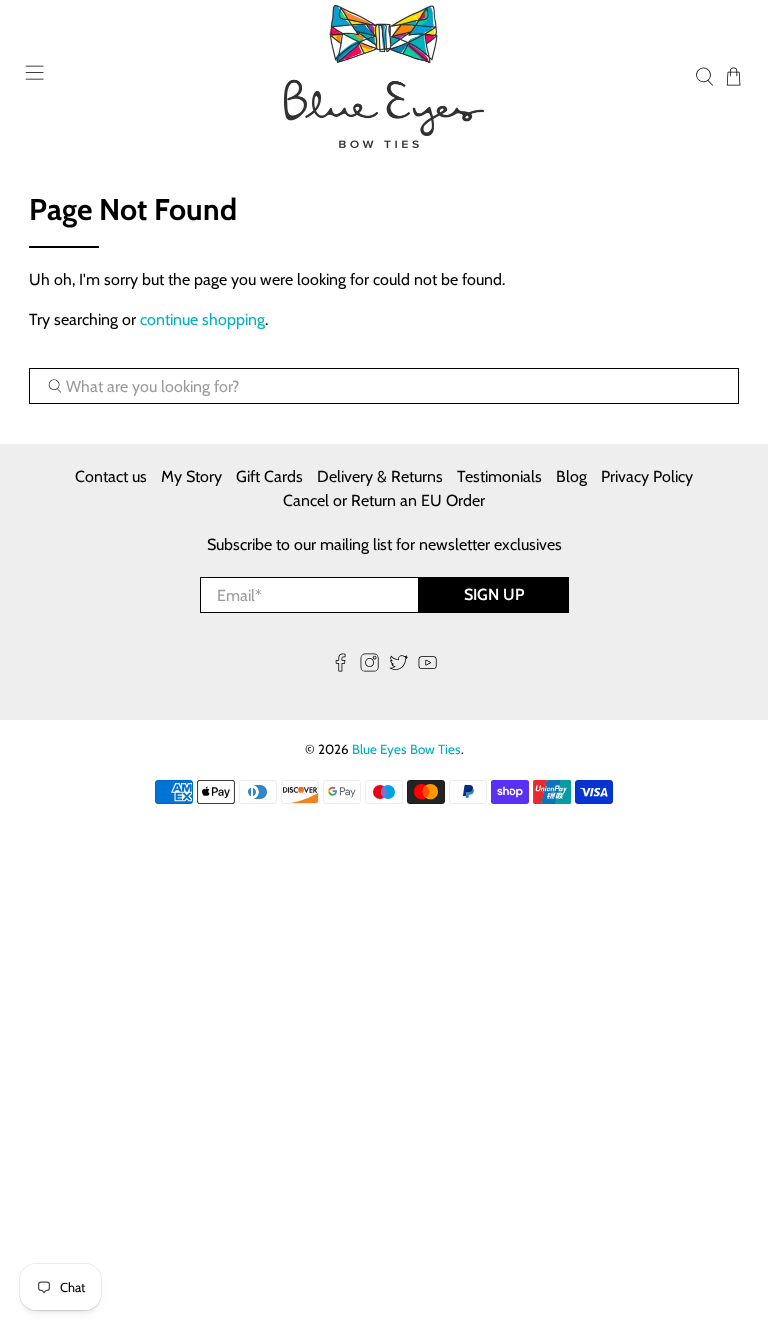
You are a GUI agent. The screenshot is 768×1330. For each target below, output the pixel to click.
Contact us (111, 476)
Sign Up (494, 594)
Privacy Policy (647, 476)
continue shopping (202, 319)
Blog (571, 476)
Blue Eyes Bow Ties (406, 749)
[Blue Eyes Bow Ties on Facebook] (340, 666)
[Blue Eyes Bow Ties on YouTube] (427, 666)
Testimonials (499, 476)
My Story (191, 476)
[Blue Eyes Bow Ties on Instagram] (369, 666)
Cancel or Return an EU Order (384, 500)
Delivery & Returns (380, 476)
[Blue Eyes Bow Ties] (384, 76)
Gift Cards (269, 476)
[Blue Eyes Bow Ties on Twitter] (398, 666)
